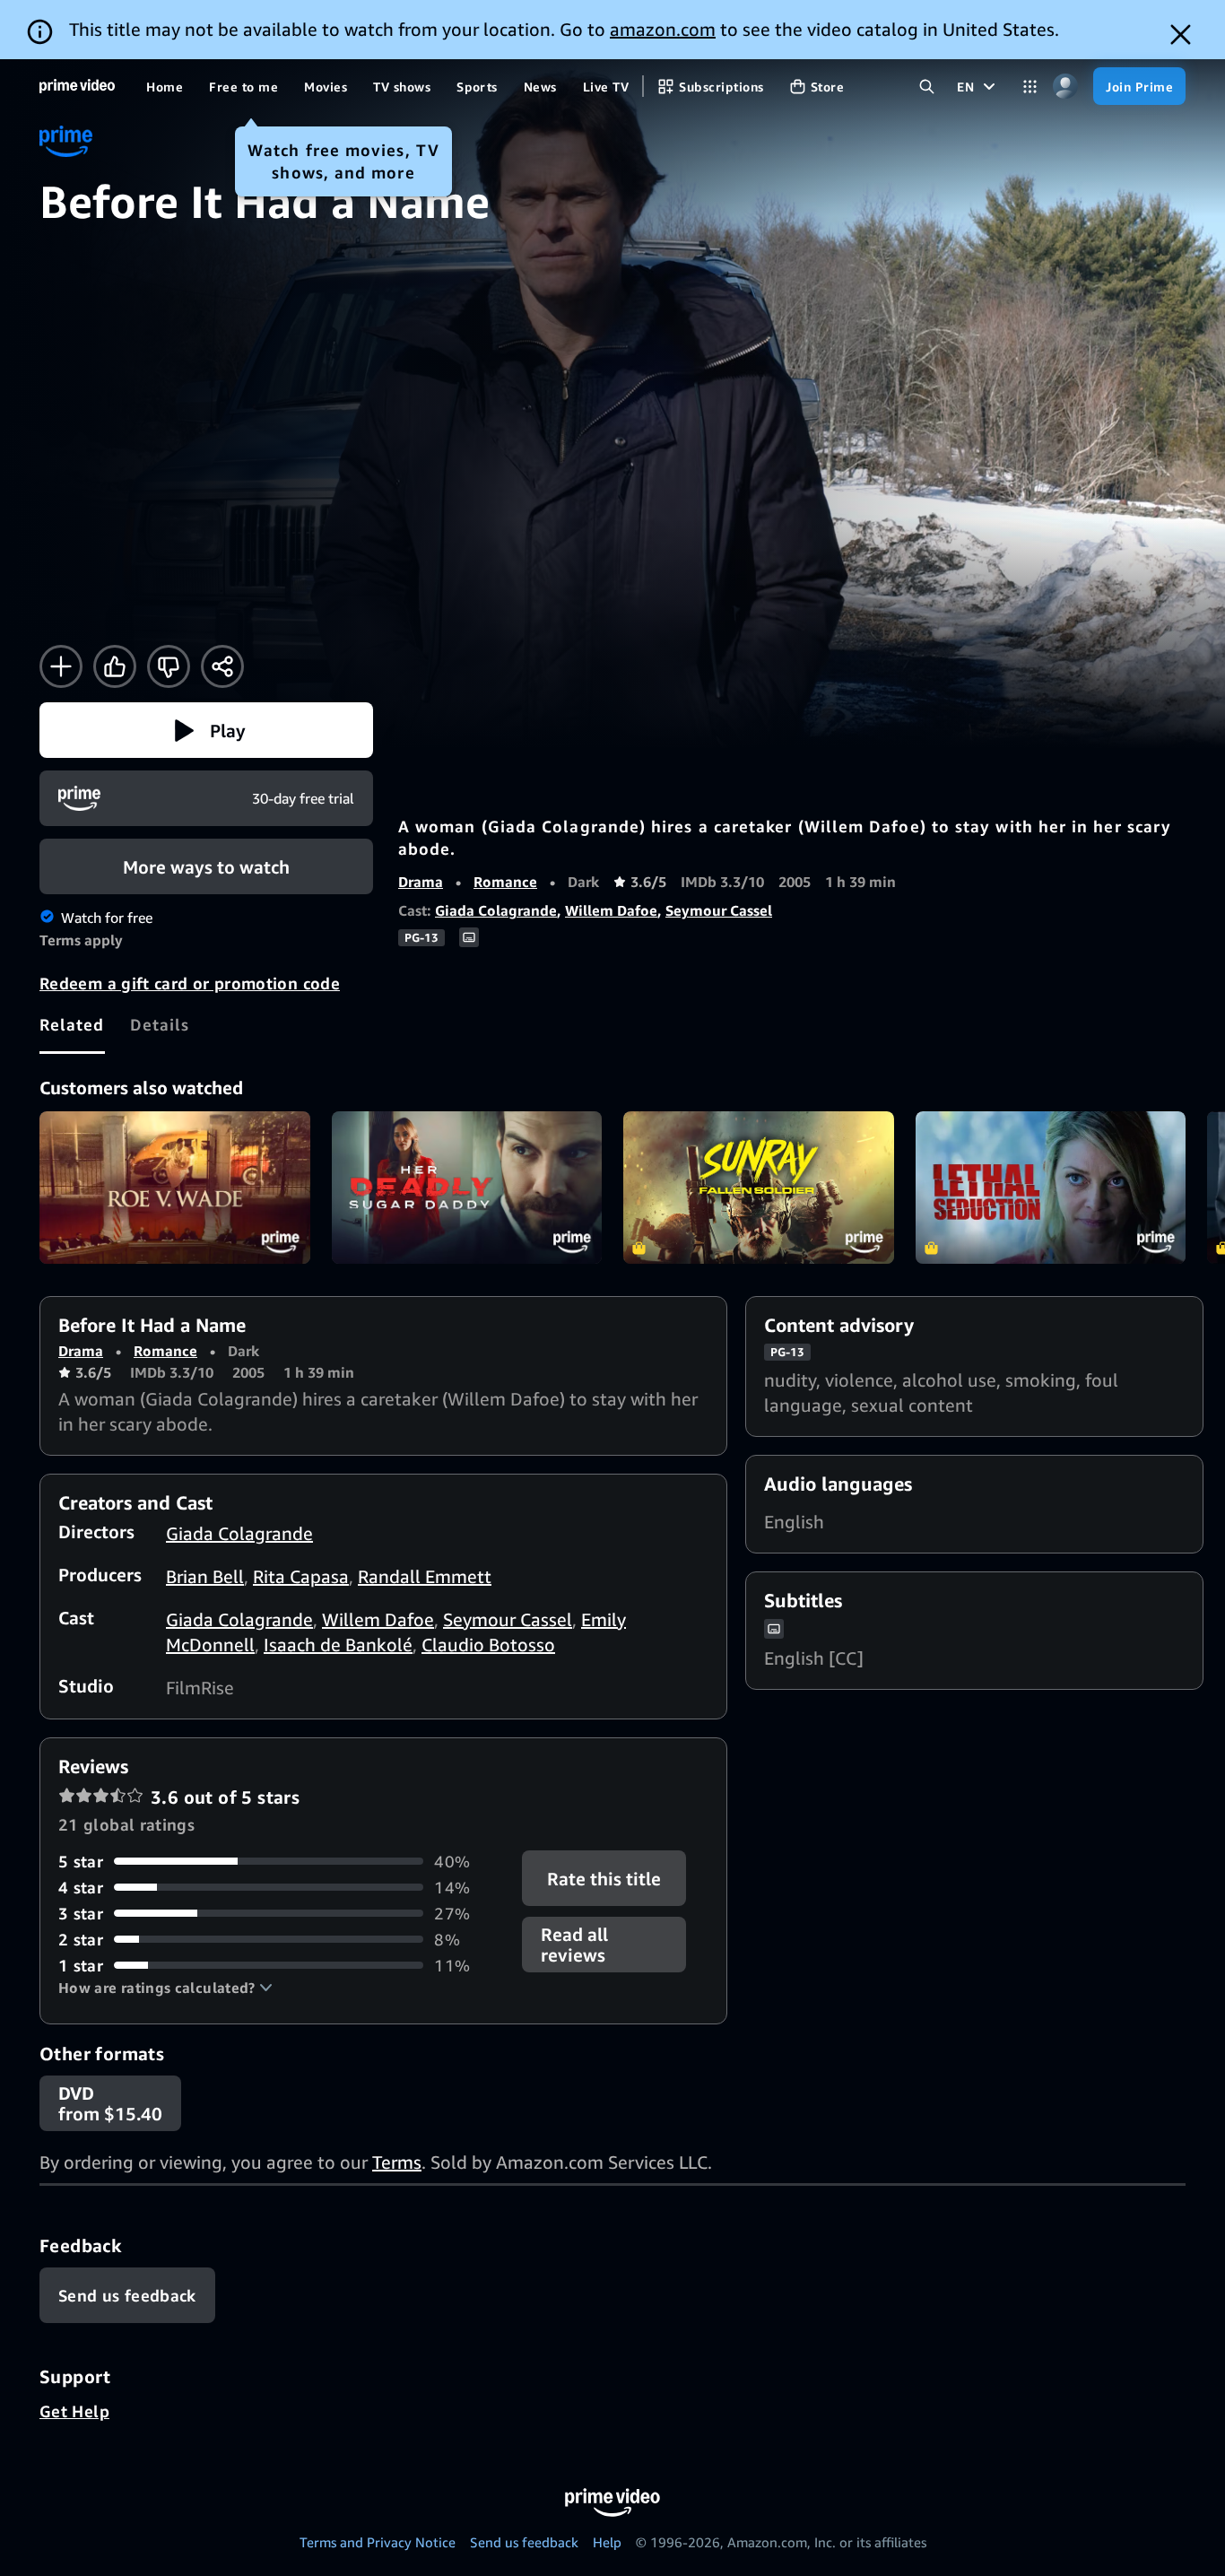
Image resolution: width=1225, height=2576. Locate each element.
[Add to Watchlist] (61, 666)
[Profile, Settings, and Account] (1065, 87)
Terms (397, 2162)
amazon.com (663, 29)
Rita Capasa (301, 1576)
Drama (421, 882)
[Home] (77, 86)
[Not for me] (169, 666)
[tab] (72, 1024)
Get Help (74, 2411)
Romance (505, 882)
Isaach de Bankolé (338, 1645)
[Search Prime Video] (927, 87)
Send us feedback (524, 2542)
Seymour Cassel (719, 910)
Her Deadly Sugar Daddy (467, 1188)
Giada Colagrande (496, 910)
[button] (206, 730)
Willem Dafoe (611, 910)
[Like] (115, 666)
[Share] (222, 666)
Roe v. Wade (175, 1188)
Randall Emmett (425, 1576)
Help (607, 2542)
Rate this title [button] (605, 1878)
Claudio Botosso (488, 1645)
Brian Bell (205, 1576)
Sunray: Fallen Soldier (759, 1188)
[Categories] (1030, 87)
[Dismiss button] (1181, 35)
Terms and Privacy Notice (378, 2542)
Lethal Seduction (1051, 1188)
